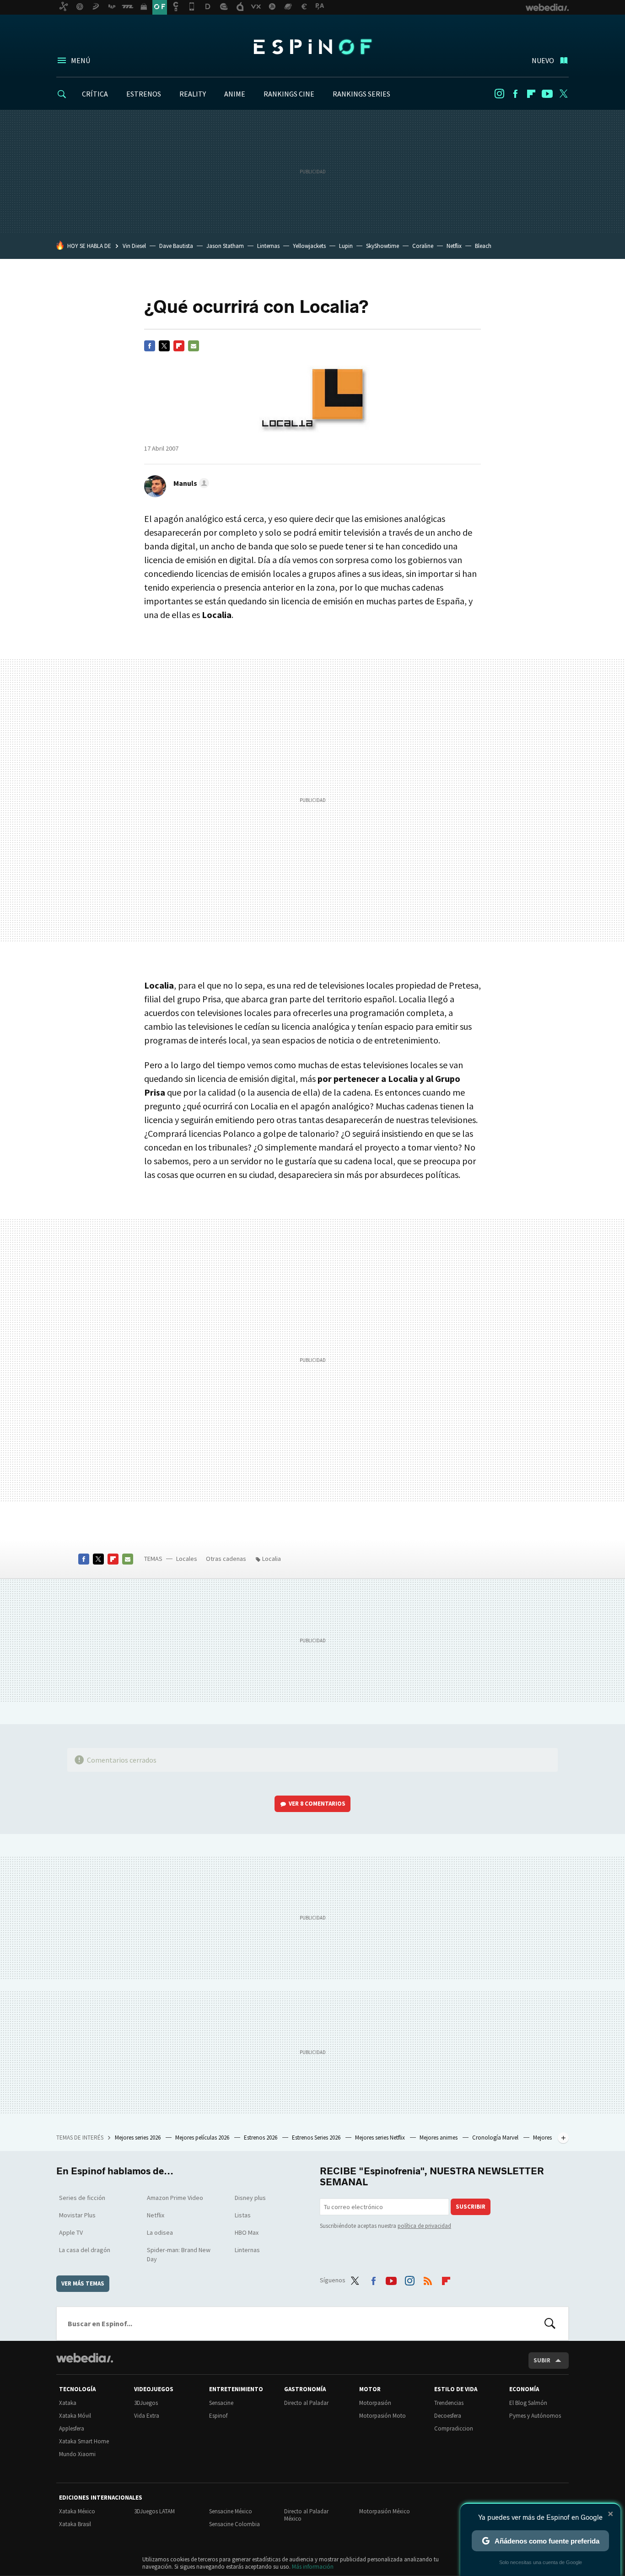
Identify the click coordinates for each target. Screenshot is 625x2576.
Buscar (550, 2323)
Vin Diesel (134, 246)
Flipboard (531, 94)
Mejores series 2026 (138, 2138)
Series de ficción (82, 2198)
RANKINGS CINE (289, 94)
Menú (81, 60)
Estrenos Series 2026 (317, 2138)
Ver (317, 1804)
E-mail (194, 346)
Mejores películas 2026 (203, 2138)
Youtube (547, 94)
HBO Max (247, 2232)
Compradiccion (454, 2428)
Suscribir (471, 2207)
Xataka (68, 2403)
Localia (272, 1559)
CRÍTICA (95, 94)
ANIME (235, 94)
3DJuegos (146, 2403)
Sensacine (221, 2403)
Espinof (312, 47)
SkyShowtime (383, 246)
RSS (428, 2279)
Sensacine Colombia (234, 2524)
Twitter (563, 94)
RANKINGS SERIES (361, 94)
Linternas (268, 246)
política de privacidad (424, 2226)
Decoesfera (448, 2416)
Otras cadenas (226, 1559)
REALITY (193, 94)
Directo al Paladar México (306, 2515)
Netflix (454, 246)
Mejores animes (439, 2138)
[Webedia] (85, 2358)
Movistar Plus (77, 2215)
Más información (313, 2567)
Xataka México (77, 2511)
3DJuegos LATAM (154, 2511)
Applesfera (72, 2428)
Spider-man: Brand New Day (179, 2254)
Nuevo (543, 60)
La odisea (160, 2232)
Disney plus (250, 2198)
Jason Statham (225, 246)
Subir (542, 2360)
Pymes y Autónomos (535, 2416)
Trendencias (449, 2403)
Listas (243, 2215)
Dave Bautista (176, 246)
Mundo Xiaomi (77, 2454)
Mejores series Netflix (381, 2138)
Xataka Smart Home (84, 2441)
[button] (190, 483)
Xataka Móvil (75, 2416)
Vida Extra (147, 2416)
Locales (187, 1559)
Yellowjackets (309, 246)
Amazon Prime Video (175, 2198)
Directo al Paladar (306, 2403)
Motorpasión (375, 2403)
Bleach (483, 246)
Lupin (346, 246)
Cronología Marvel (496, 2138)
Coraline (423, 246)
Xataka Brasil (75, 2524)
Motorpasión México (385, 2511)
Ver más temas (83, 2283)
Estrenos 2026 (261, 2138)
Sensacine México (231, 2511)
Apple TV (71, 2232)
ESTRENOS (144, 94)
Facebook (515, 94)
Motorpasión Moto (383, 2416)
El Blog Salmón (528, 2403)
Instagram (499, 94)
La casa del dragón (85, 2250)
